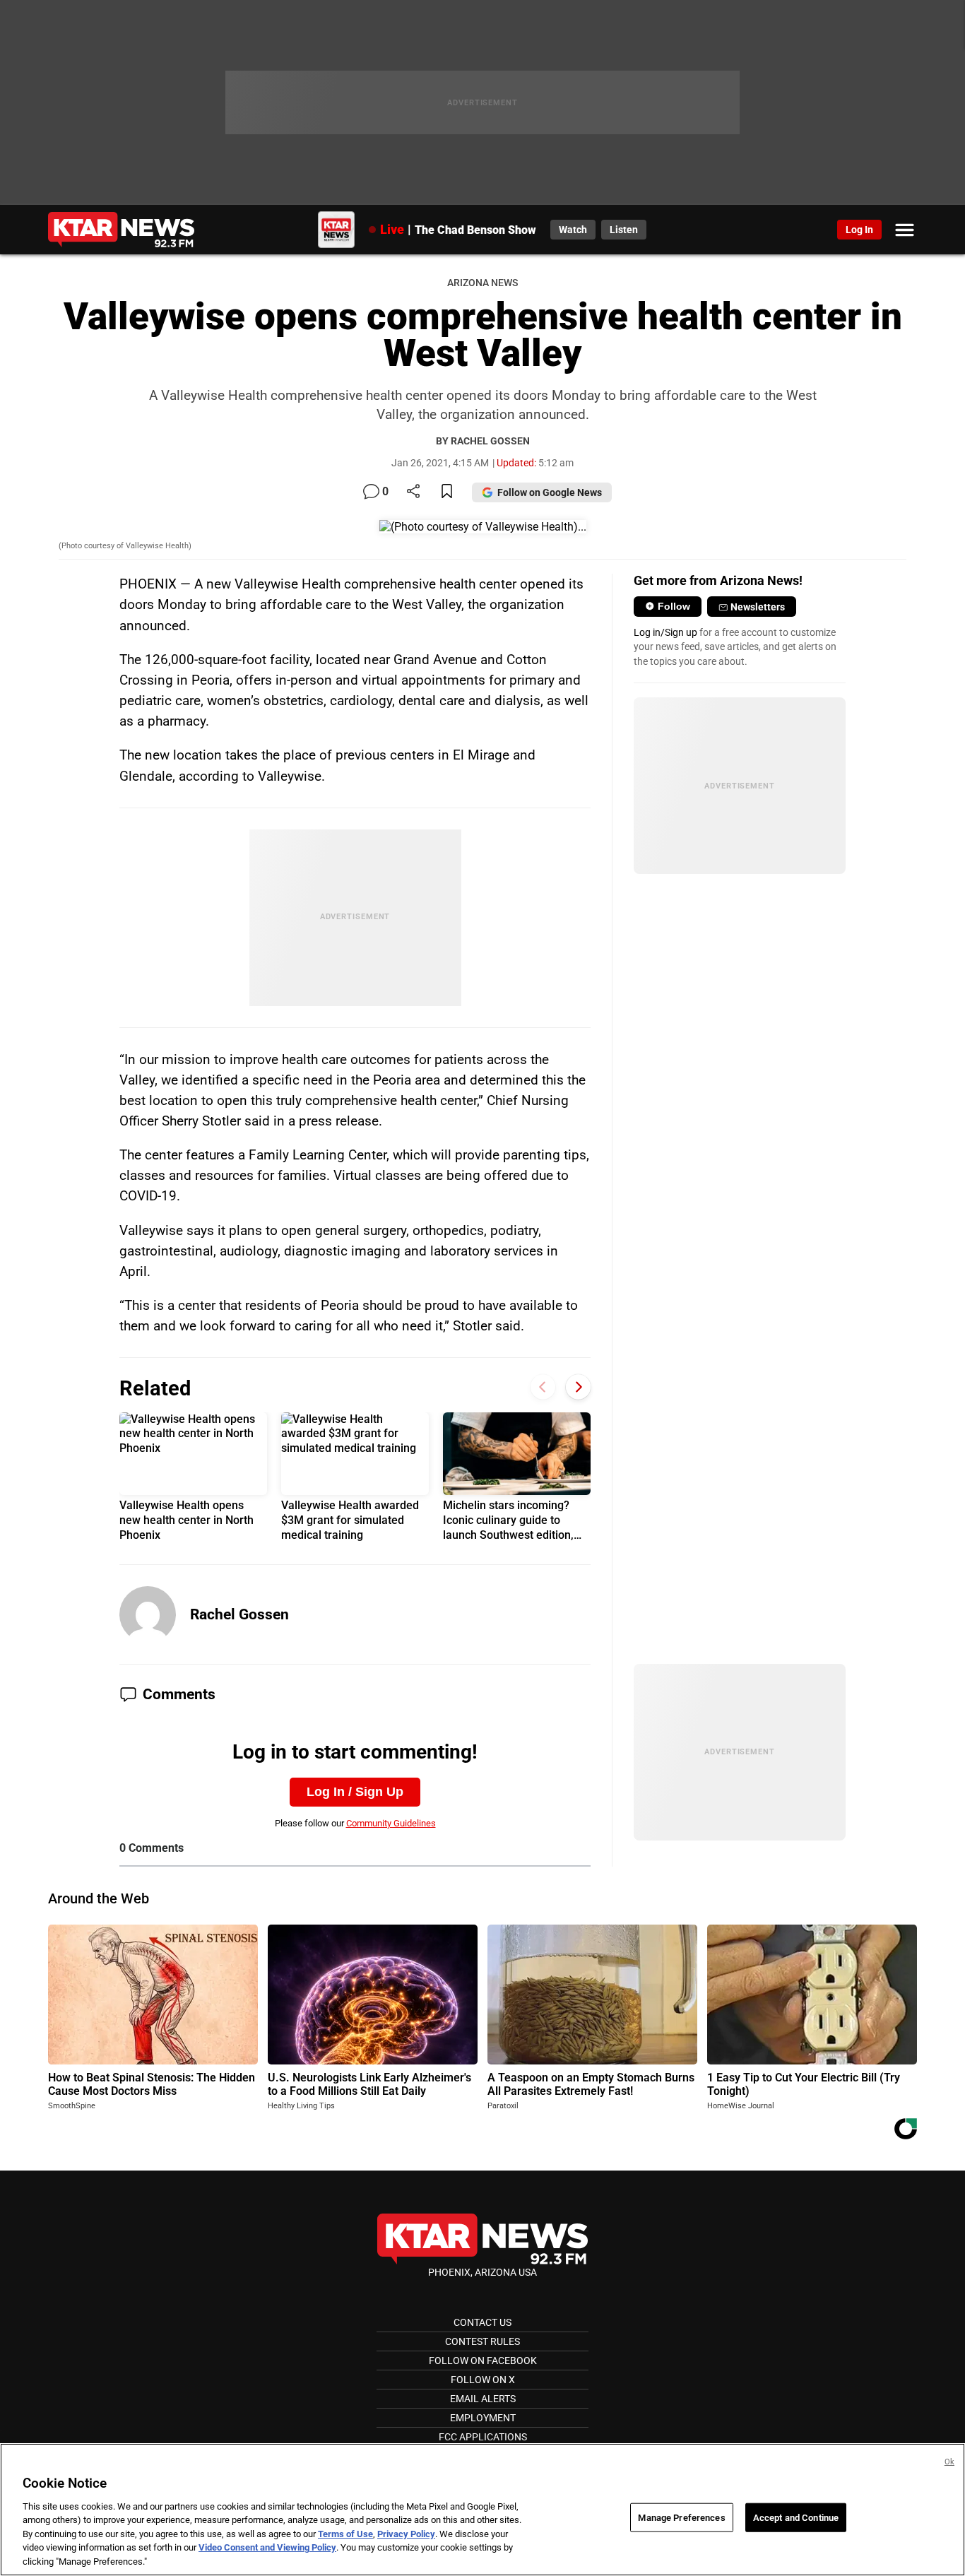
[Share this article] (413, 492)
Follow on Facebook (483, 2361)
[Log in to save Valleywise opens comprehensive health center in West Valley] (447, 492)
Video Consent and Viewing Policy (267, 2548)
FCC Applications (483, 2437)
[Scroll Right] (578, 1387)
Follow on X (483, 2380)
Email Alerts (483, 2399)
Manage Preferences (681, 2517)
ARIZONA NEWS (482, 283)
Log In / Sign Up (355, 1792)
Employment (483, 2418)
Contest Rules (482, 2341)
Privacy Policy (406, 2534)
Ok (949, 2462)
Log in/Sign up (665, 632)
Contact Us (482, 2322)
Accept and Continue (796, 2517)
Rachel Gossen (239, 1614)
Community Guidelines (391, 1823)
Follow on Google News (550, 492)
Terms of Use (345, 2534)
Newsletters (758, 607)
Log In (859, 230)
